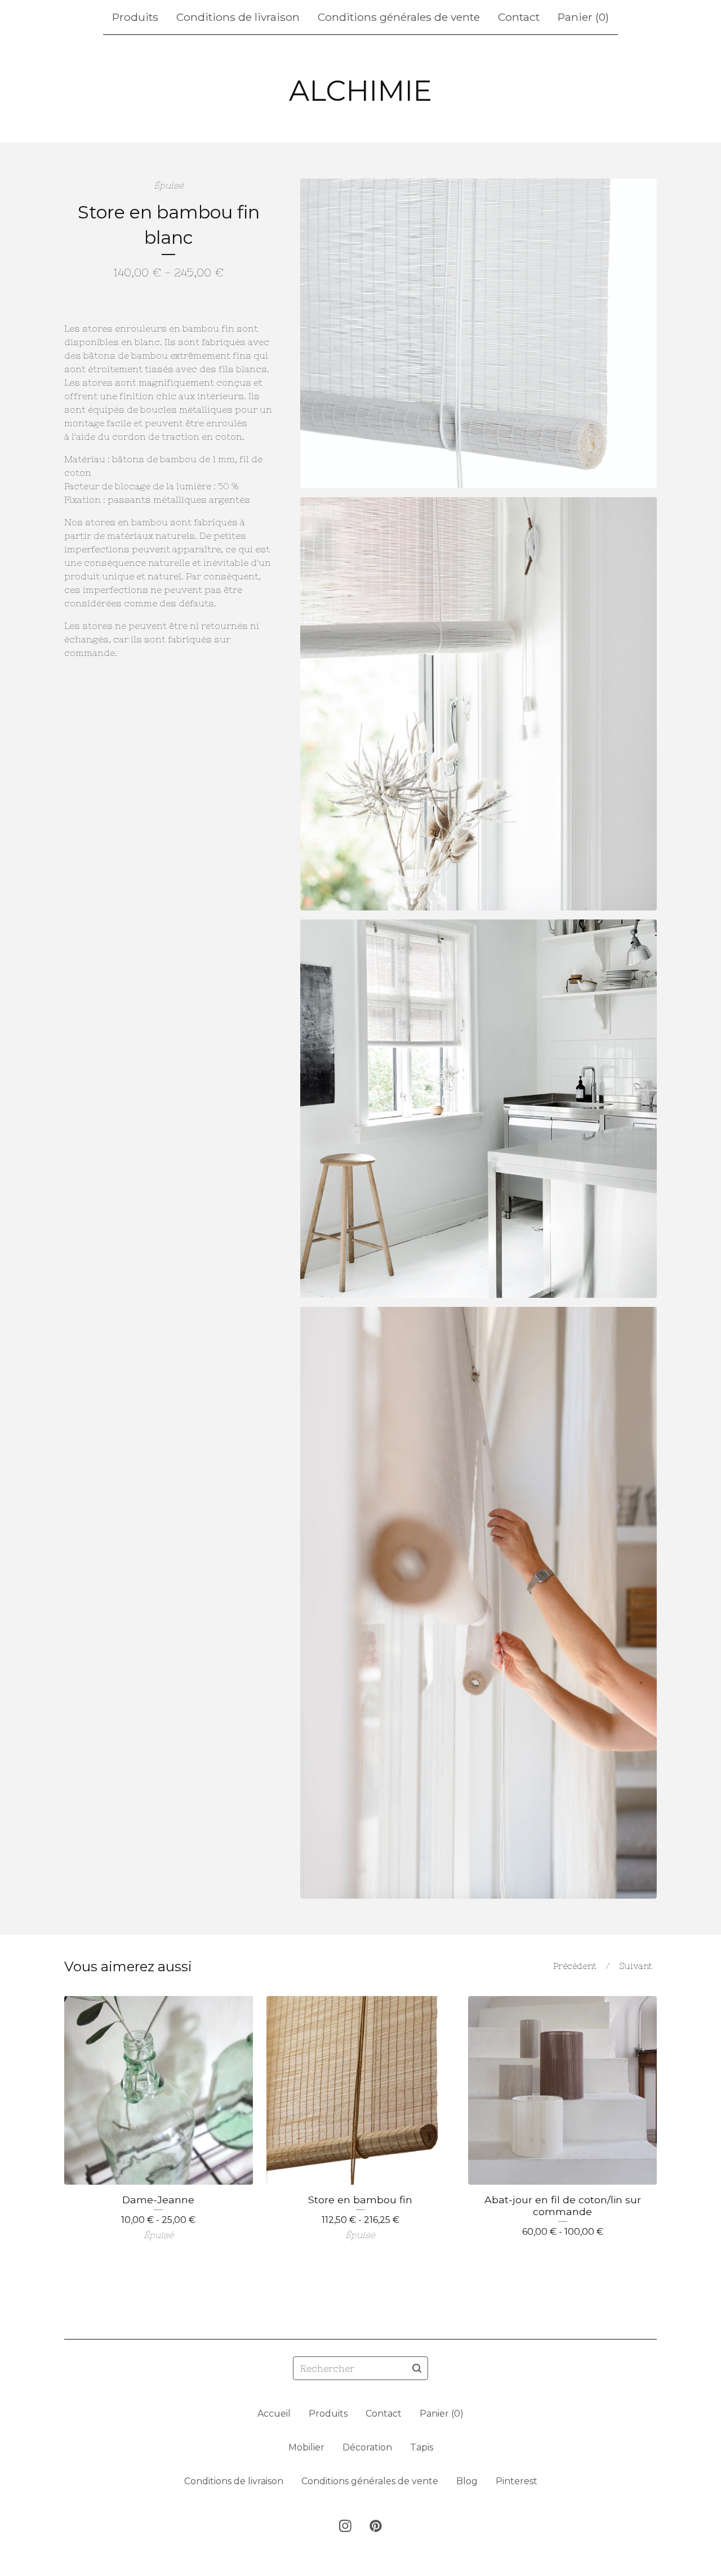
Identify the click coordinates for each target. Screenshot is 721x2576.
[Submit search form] (417, 2368)
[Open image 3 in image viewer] (479, 1109)
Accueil (274, 2414)
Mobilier (306, 2447)
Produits (135, 17)
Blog (467, 2481)
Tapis (422, 2447)
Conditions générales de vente (399, 17)
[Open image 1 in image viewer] (479, 333)
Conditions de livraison (238, 17)
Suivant (636, 1966)
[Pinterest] (376, 2526)
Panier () (583, 17)
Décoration (367, 2447)
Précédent (575, 1966)
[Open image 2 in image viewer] (479, 704)
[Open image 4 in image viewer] (479, 1603)
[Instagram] (345, 2526)
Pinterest (517, 2481)
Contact (519, 17)
